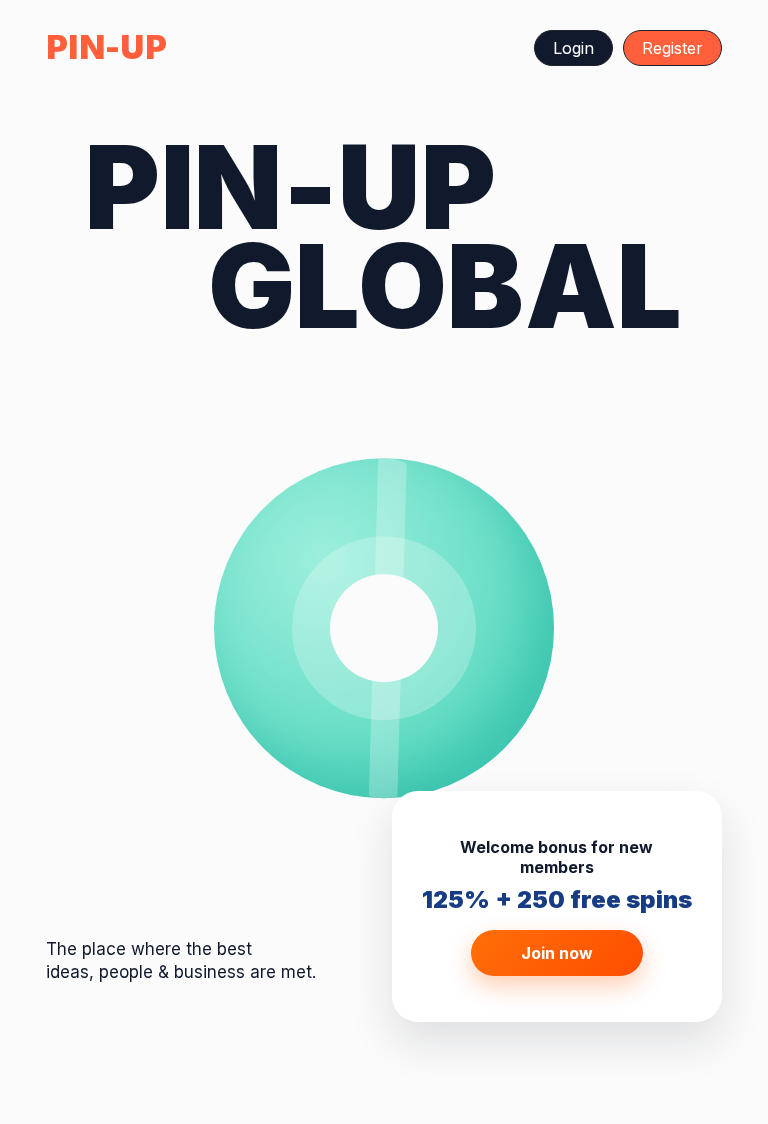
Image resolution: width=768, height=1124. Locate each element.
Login (573, 48)
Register (672, 48)
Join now (557, 953)
